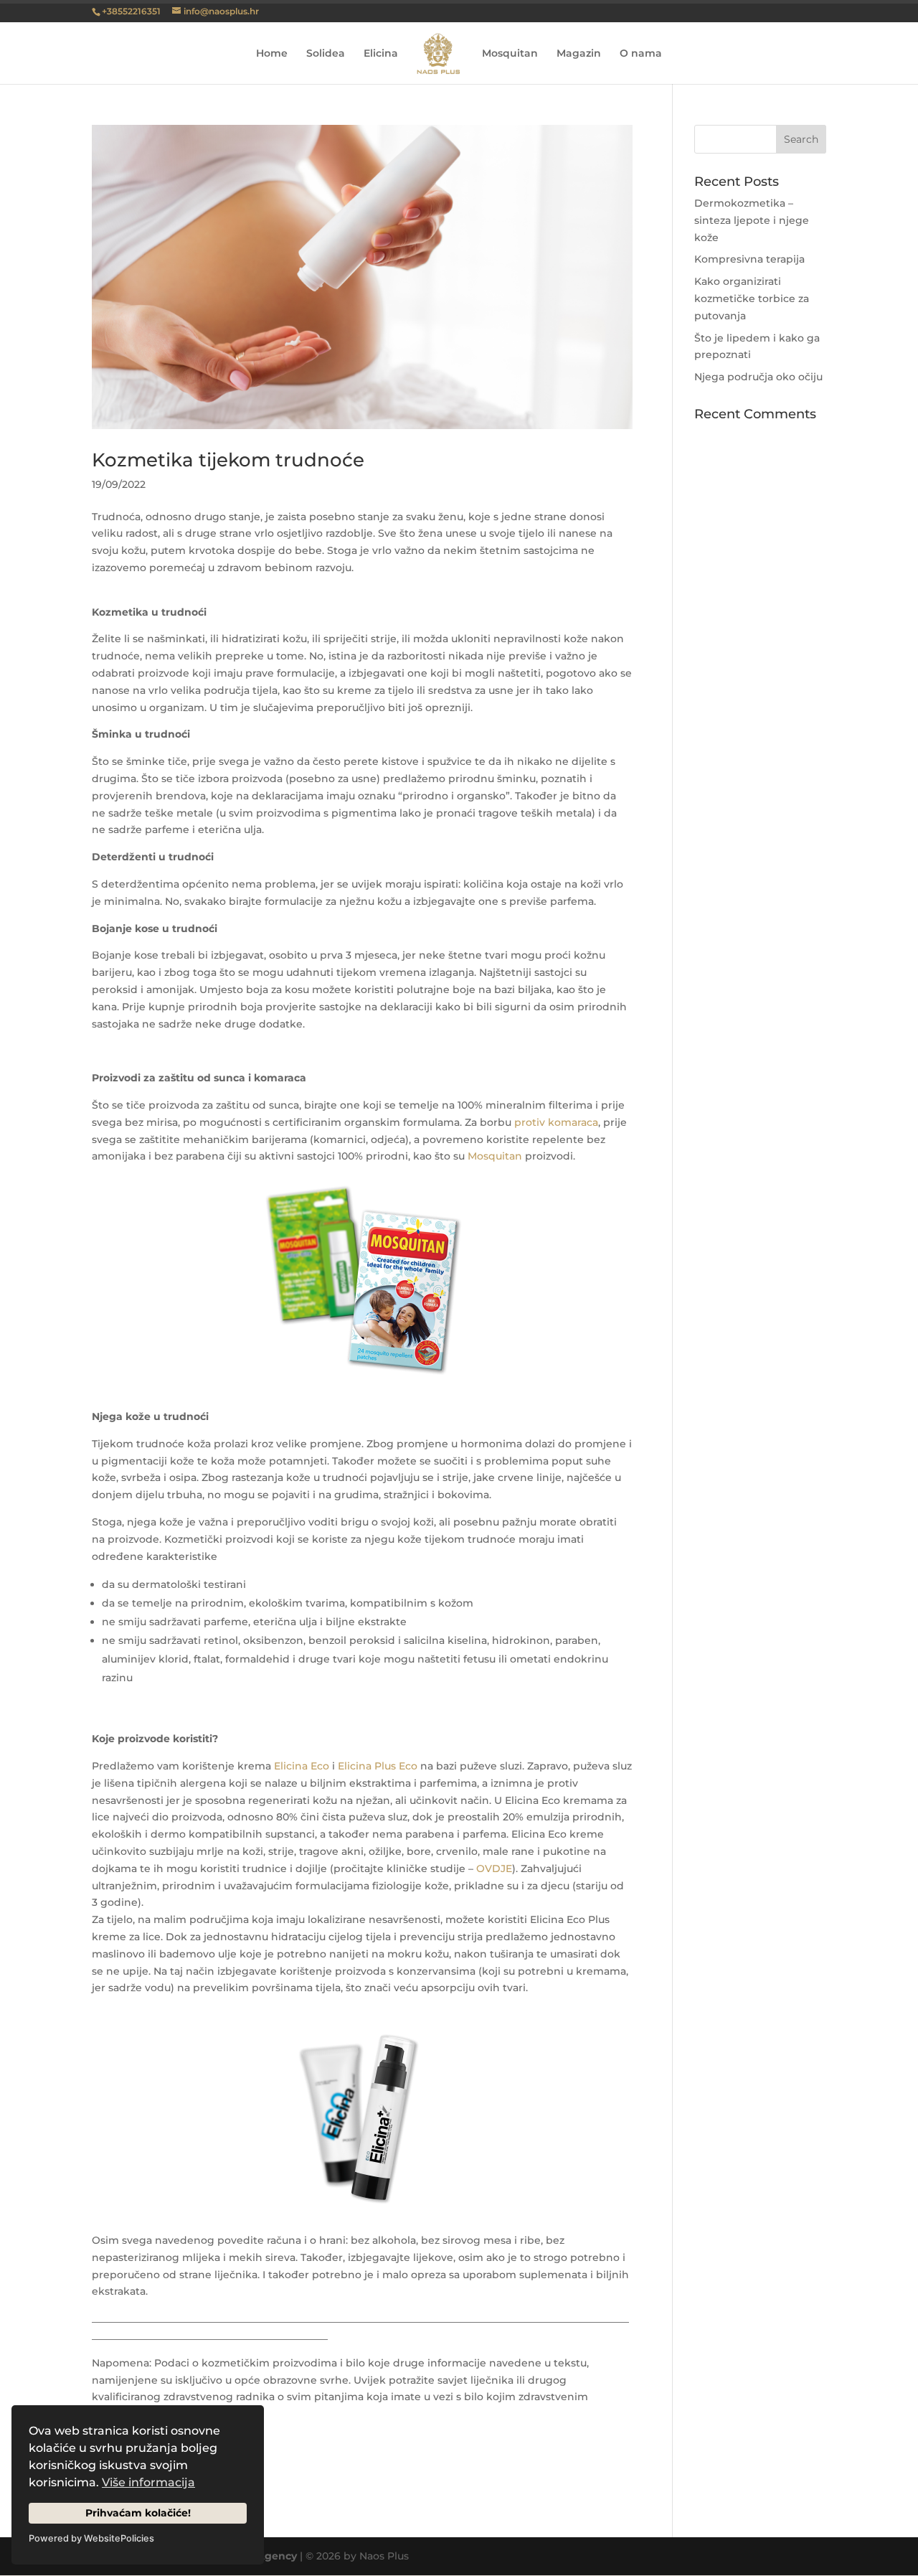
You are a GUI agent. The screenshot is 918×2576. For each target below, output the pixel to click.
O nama (641, 54)
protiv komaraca (556, 1122)
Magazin (579, 54)
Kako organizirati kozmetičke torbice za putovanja (752, 299)
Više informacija (148, 2482)
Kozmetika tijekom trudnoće (228, 460)
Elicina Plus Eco (378, 1766)
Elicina (381, 54)
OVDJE (494, 1868)
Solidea (326, 54)
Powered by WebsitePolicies (91, 2538)
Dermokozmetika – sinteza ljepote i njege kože (752, 220)
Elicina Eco (302, 1766)
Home (272, 54)
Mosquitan (510, 54)
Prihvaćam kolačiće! (138, 2513)
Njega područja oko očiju (758, 377)
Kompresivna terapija (749, 259)
